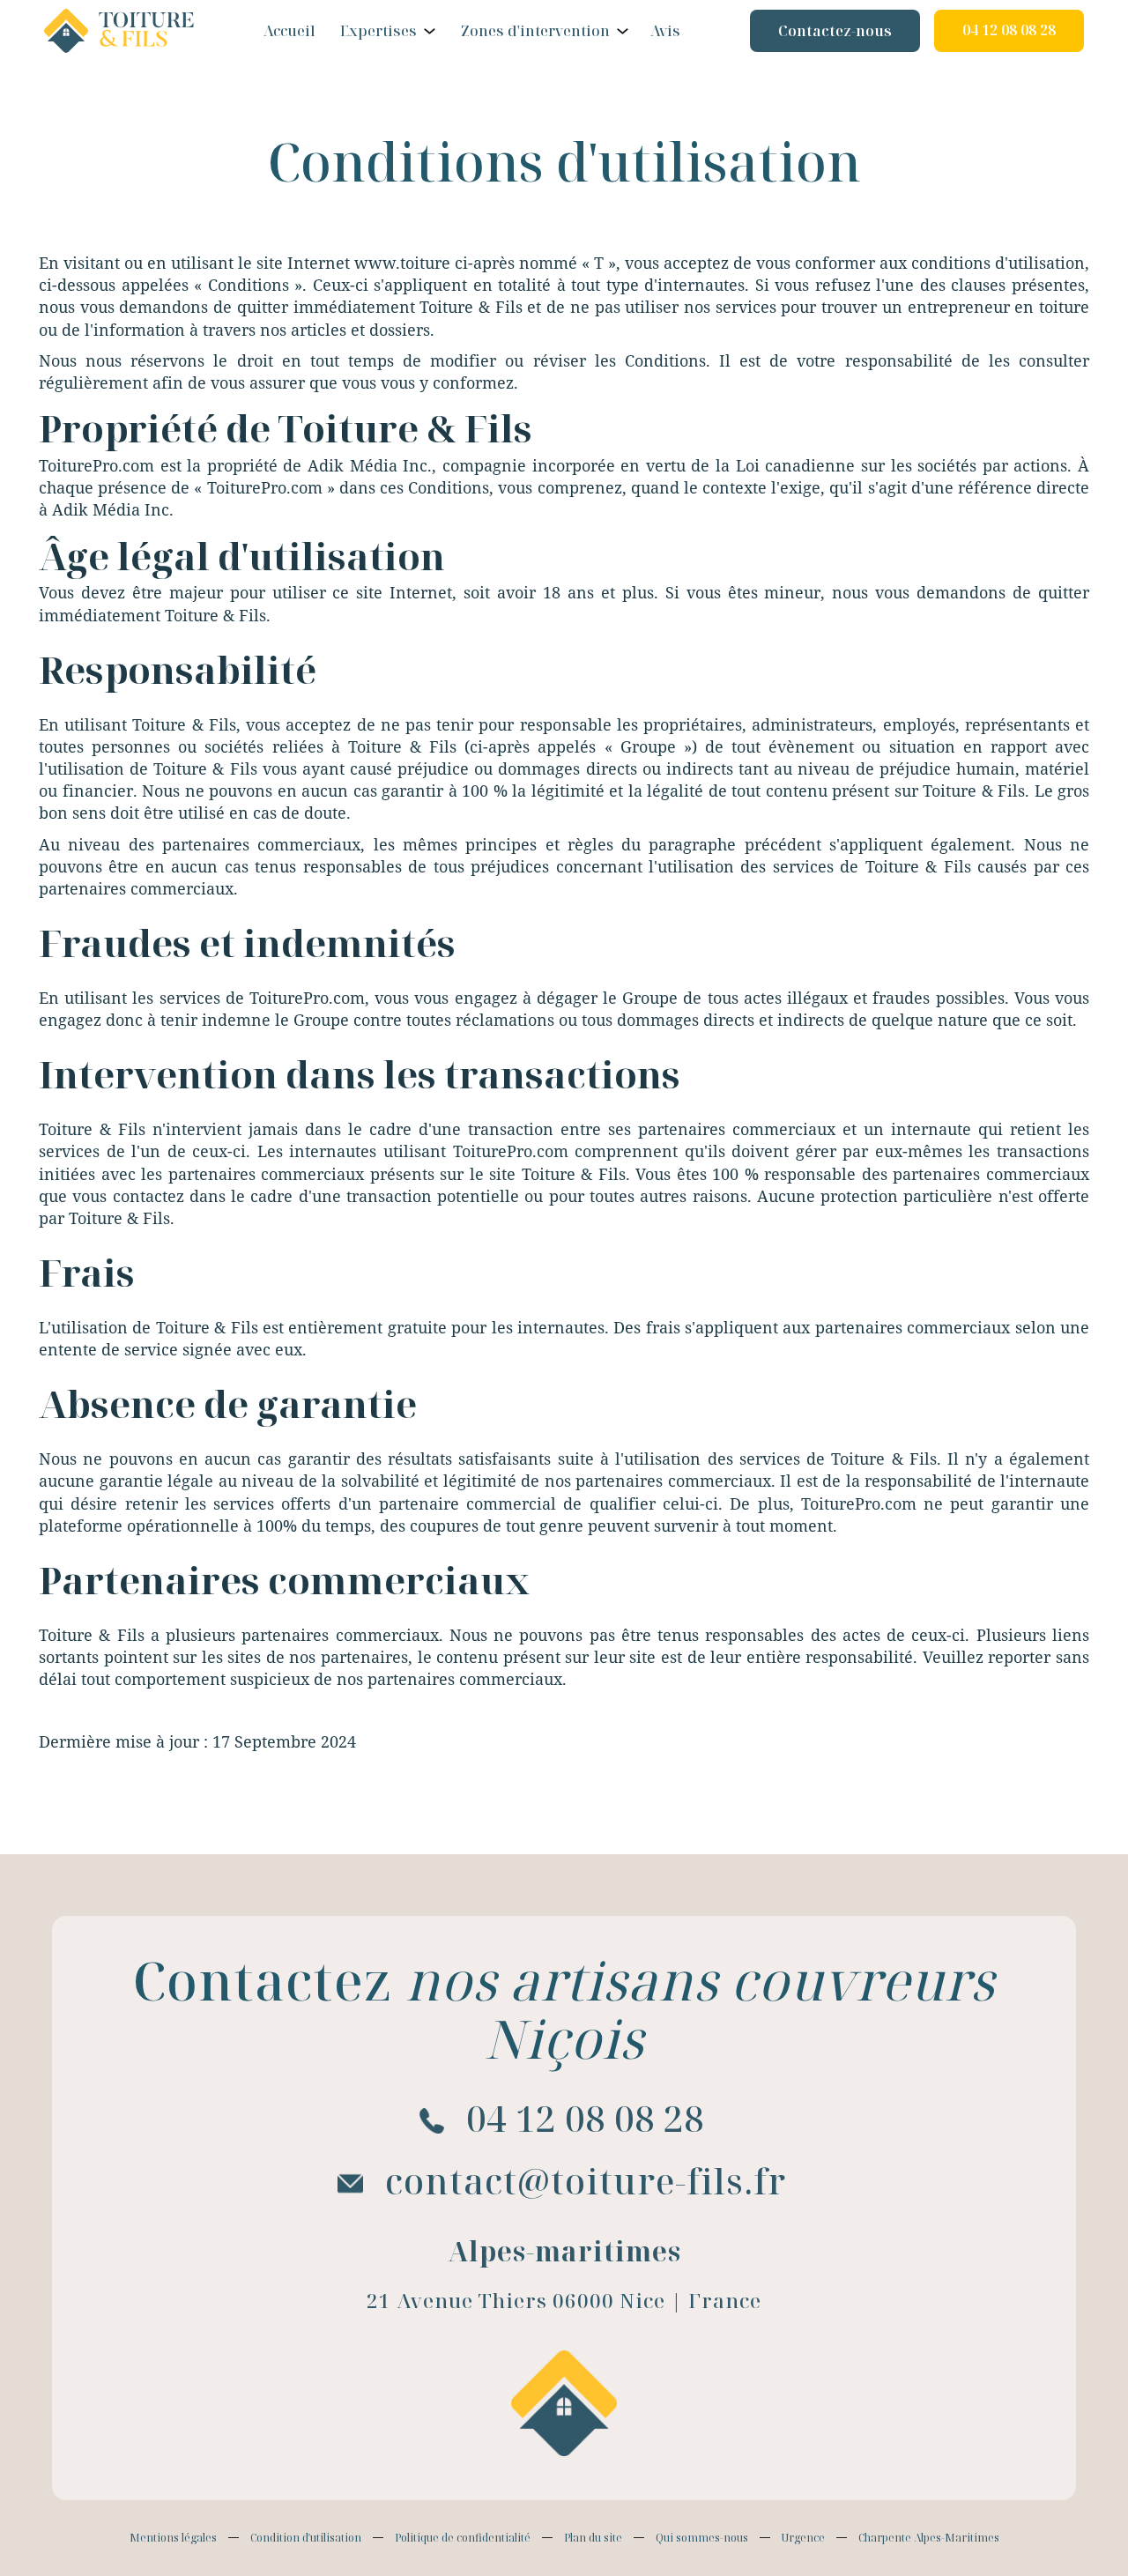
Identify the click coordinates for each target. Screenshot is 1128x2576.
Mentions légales (173, 2538)
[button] (386, 31)
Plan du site (593, 2538)
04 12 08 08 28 (1009, 30)
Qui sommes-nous (702, 2538)
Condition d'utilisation (306, 2538)
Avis (665, 31)
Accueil (289, 31)
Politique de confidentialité (463, 2538)
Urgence (803, 2538)
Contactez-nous (835, 31)
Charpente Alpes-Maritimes (929, 2538)
